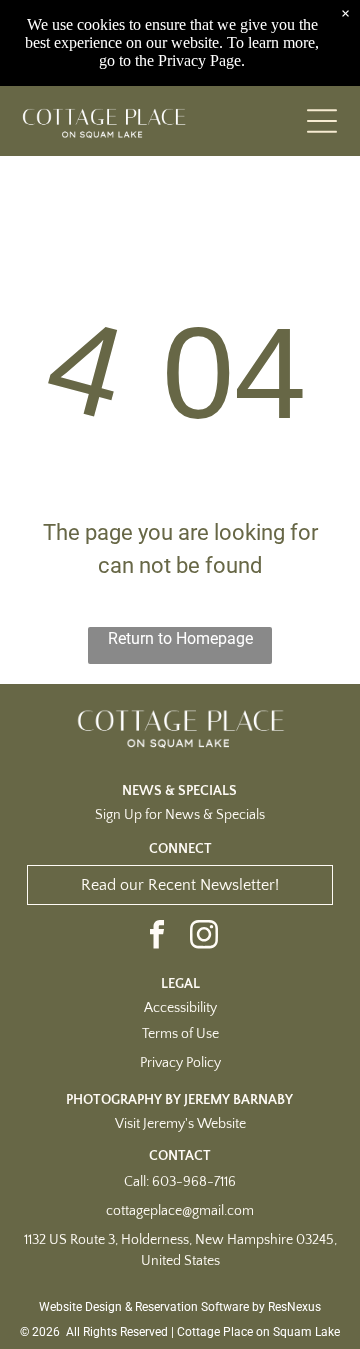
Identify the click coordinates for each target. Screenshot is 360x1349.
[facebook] (157, 936)
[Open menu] (322, 121)
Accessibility (180, 1008)
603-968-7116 (194, 1182)
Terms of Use (180, 1034)
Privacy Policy (180, 1063)
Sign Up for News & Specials (180, 815)
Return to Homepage (180, 638)
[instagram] (204, 936)
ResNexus (294, 1307)
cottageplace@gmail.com (180, 1211)
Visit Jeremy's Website (180, 1124)
